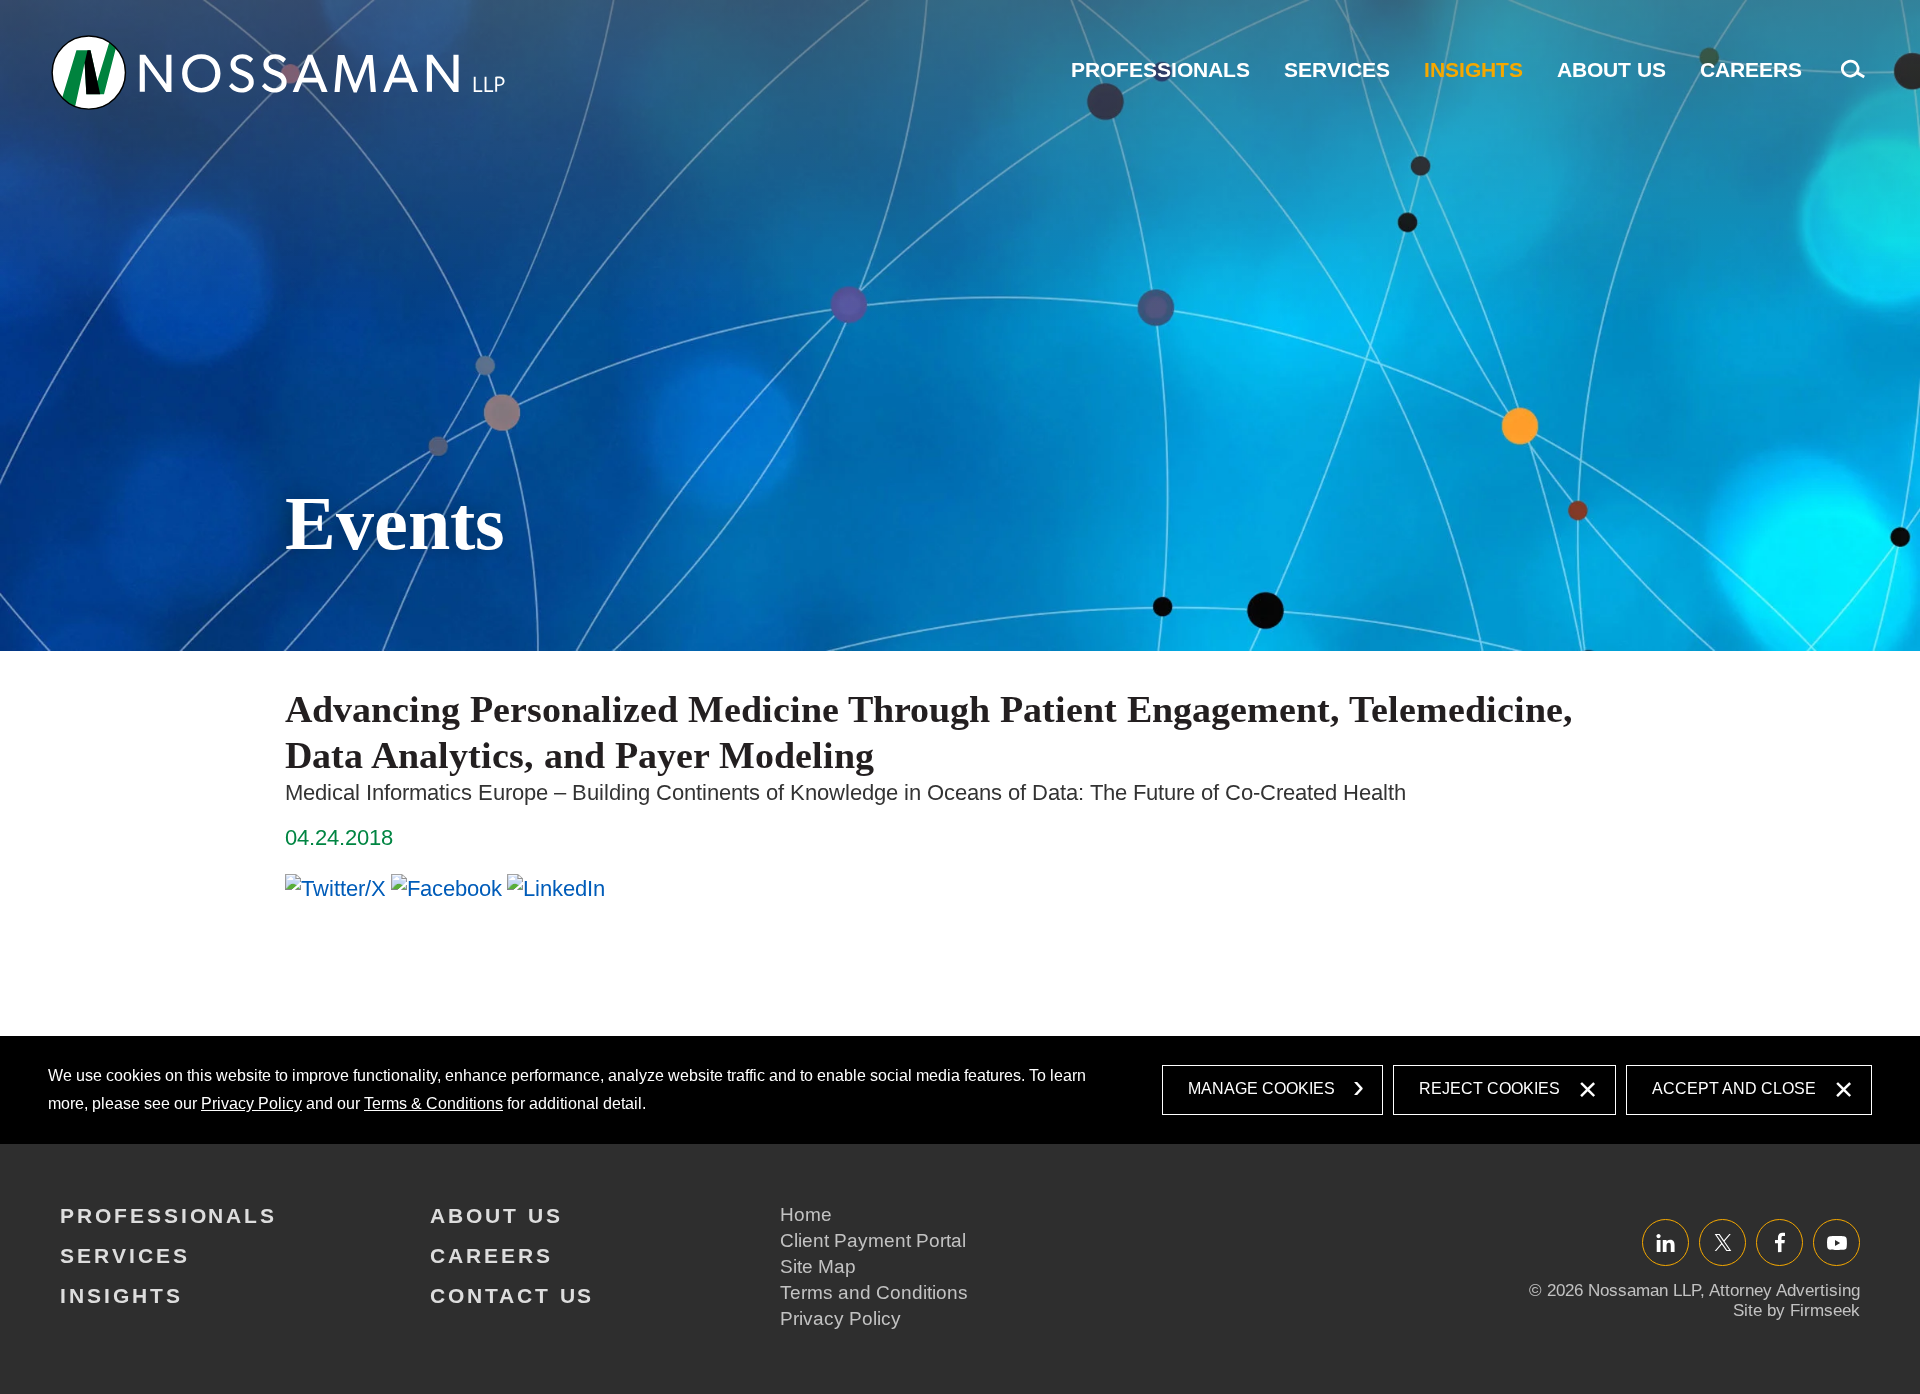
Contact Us (512, 1295)
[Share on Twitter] (335, 888)
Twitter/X (1722, 1242)
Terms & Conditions (433, 1103)
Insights (1473, 69)
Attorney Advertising (1784, 1290)
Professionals (1160, 69)
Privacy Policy (251, 1103)
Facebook (1779, 1242)
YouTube (1836, 1242)
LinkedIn (1665, 1242)
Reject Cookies (1489, 1088)
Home (806, 1214)
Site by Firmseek (1796, 1310)
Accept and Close (1734, 1088)
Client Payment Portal (873, 1240)
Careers (1751, 69)
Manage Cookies (1261, 1088)
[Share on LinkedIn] (556, 888)
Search (1848, 79)
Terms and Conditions (874, 1292)
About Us (1611, 69)
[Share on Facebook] (446, 888)
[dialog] (960, 1090)
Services (1337, 69)
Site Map (818, 1266)
